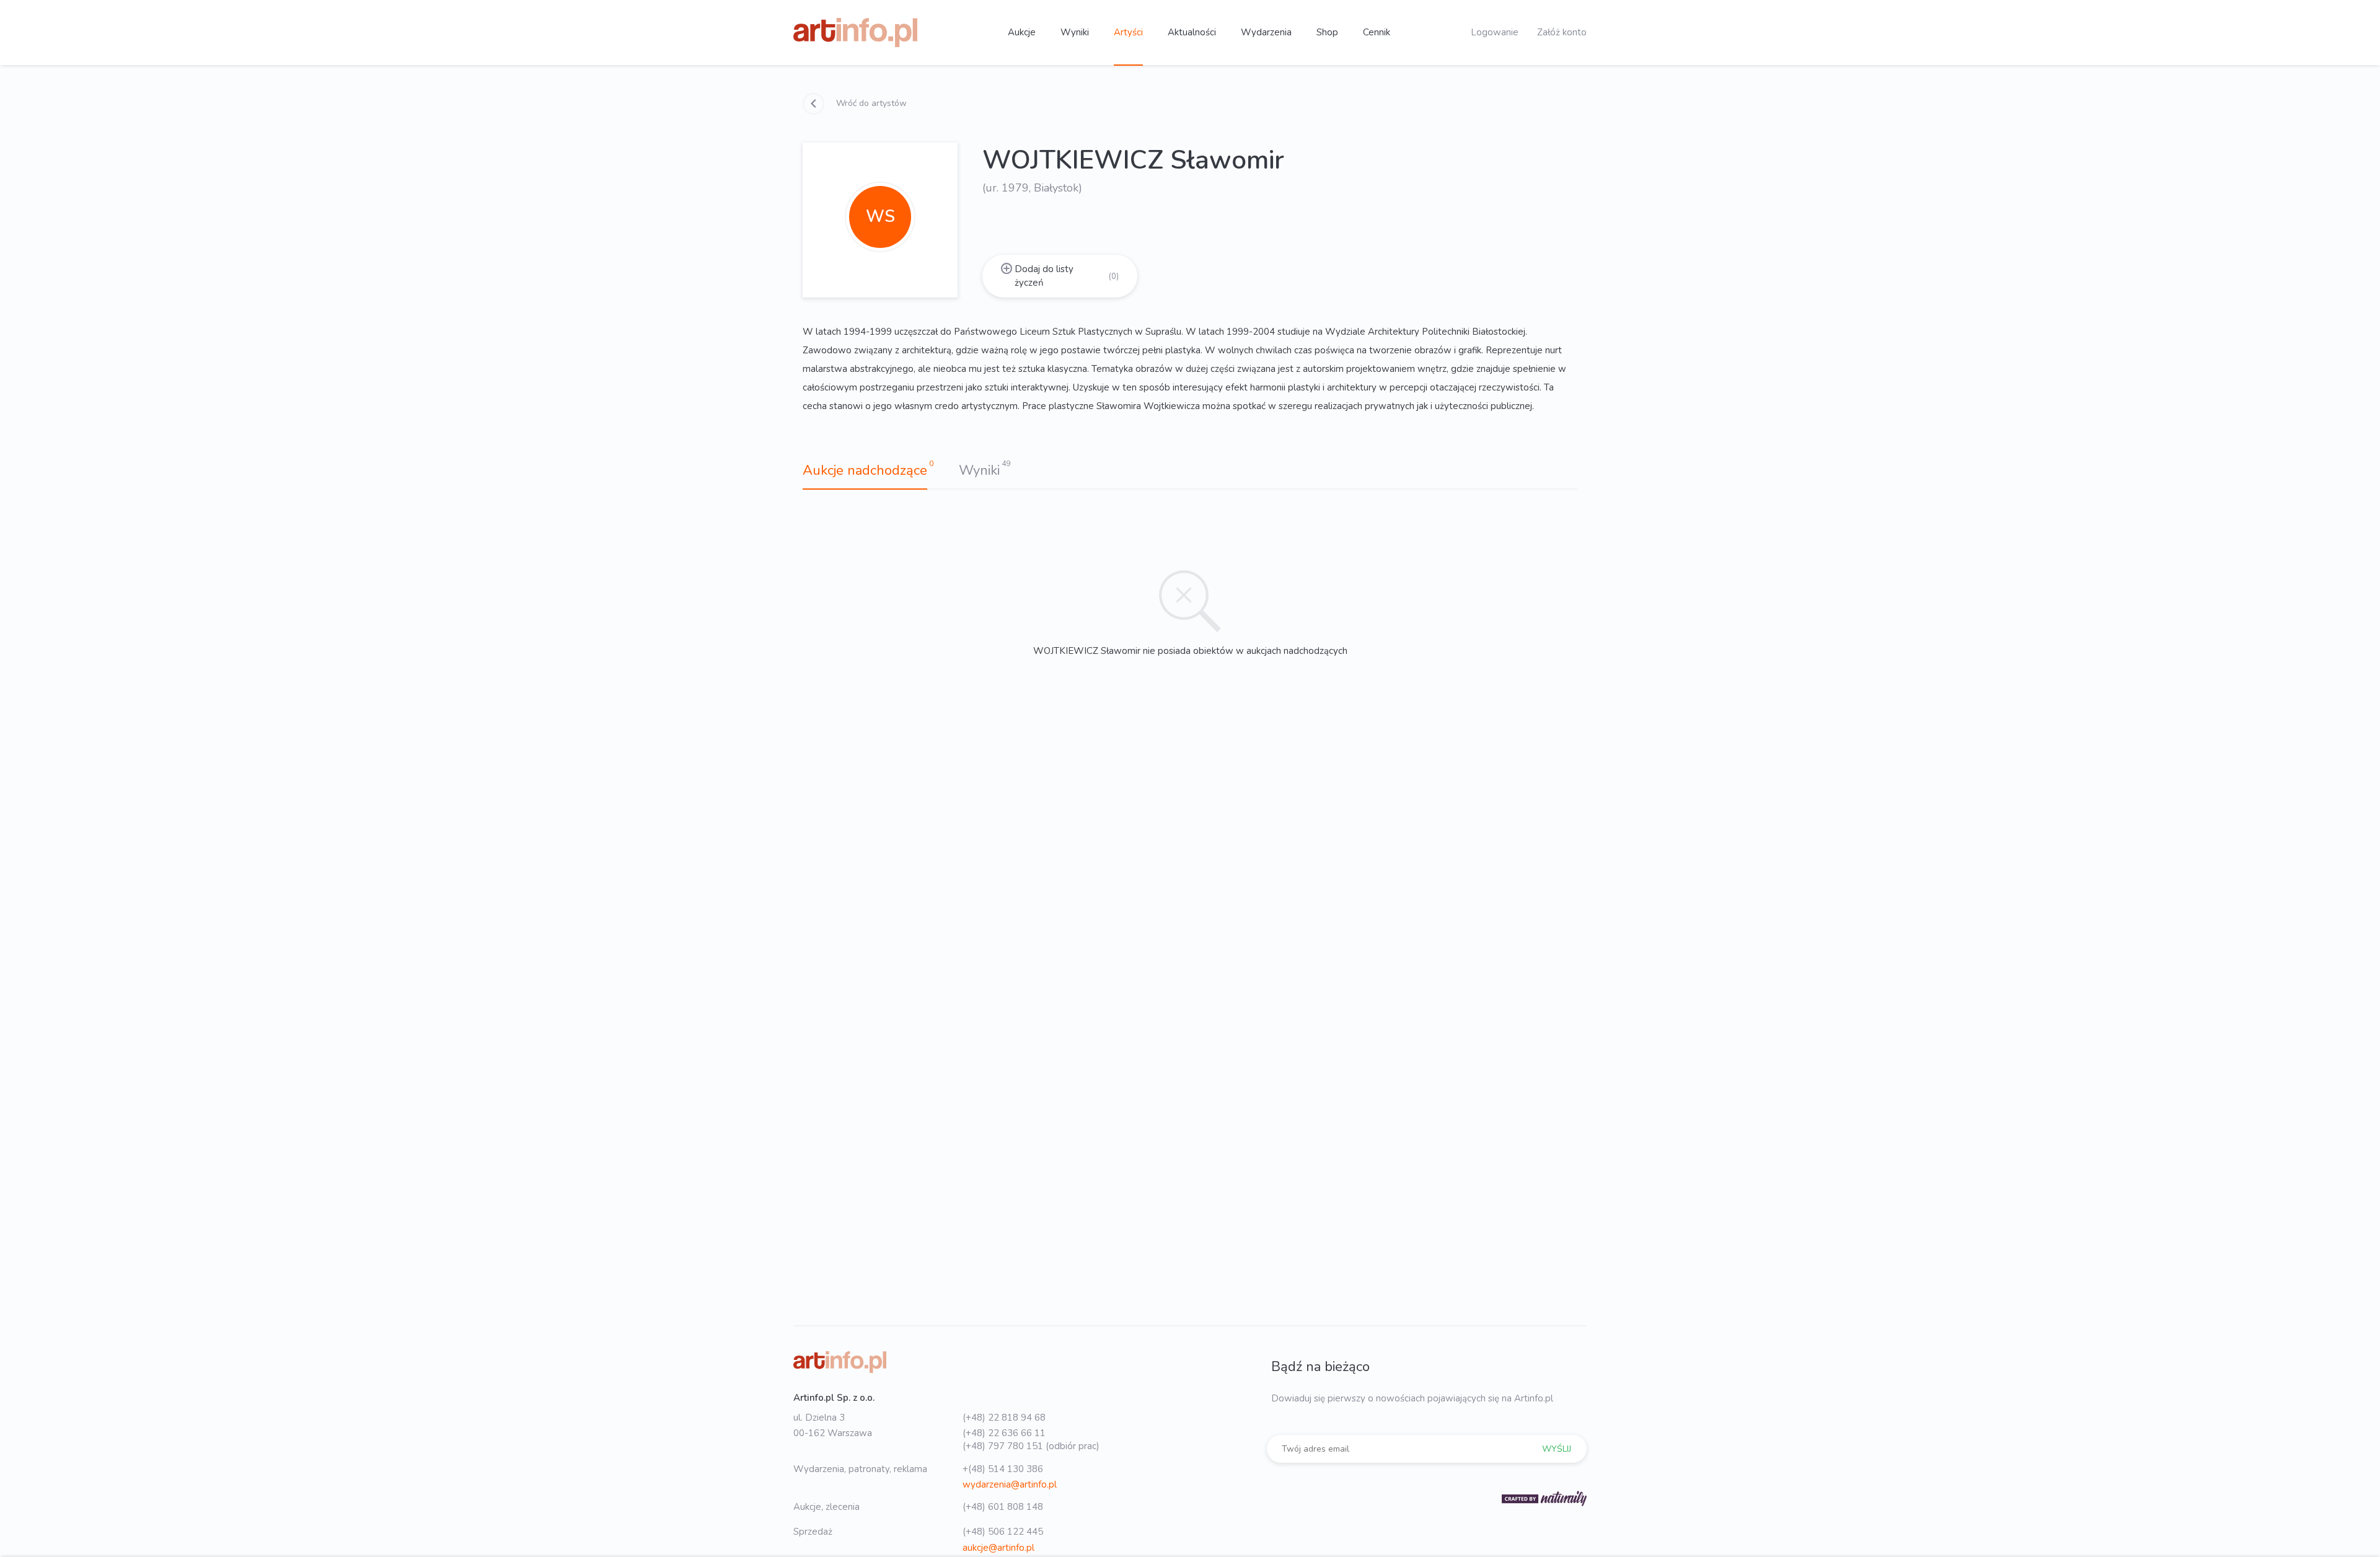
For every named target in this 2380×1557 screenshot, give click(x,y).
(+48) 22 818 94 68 (1004, 1418)
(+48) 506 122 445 (1003, 1532)
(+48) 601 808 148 (1003, 1507)
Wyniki (1075, 32)
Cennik (1377, 32)
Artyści (1128, 32)
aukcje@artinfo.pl (998, 1548)
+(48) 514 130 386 (1003, 1469)
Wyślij (1557, 1449)
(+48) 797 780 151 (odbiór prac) (1031, 1446)
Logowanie (1495, 32)
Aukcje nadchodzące (865, 470)
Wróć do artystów (870, 103)
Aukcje (1022, 32)
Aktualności (1192, 32)
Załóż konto (1562, 32)
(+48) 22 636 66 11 (1004, 1433)
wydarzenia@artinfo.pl (1010, 1484)
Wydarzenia (1266, 32)
